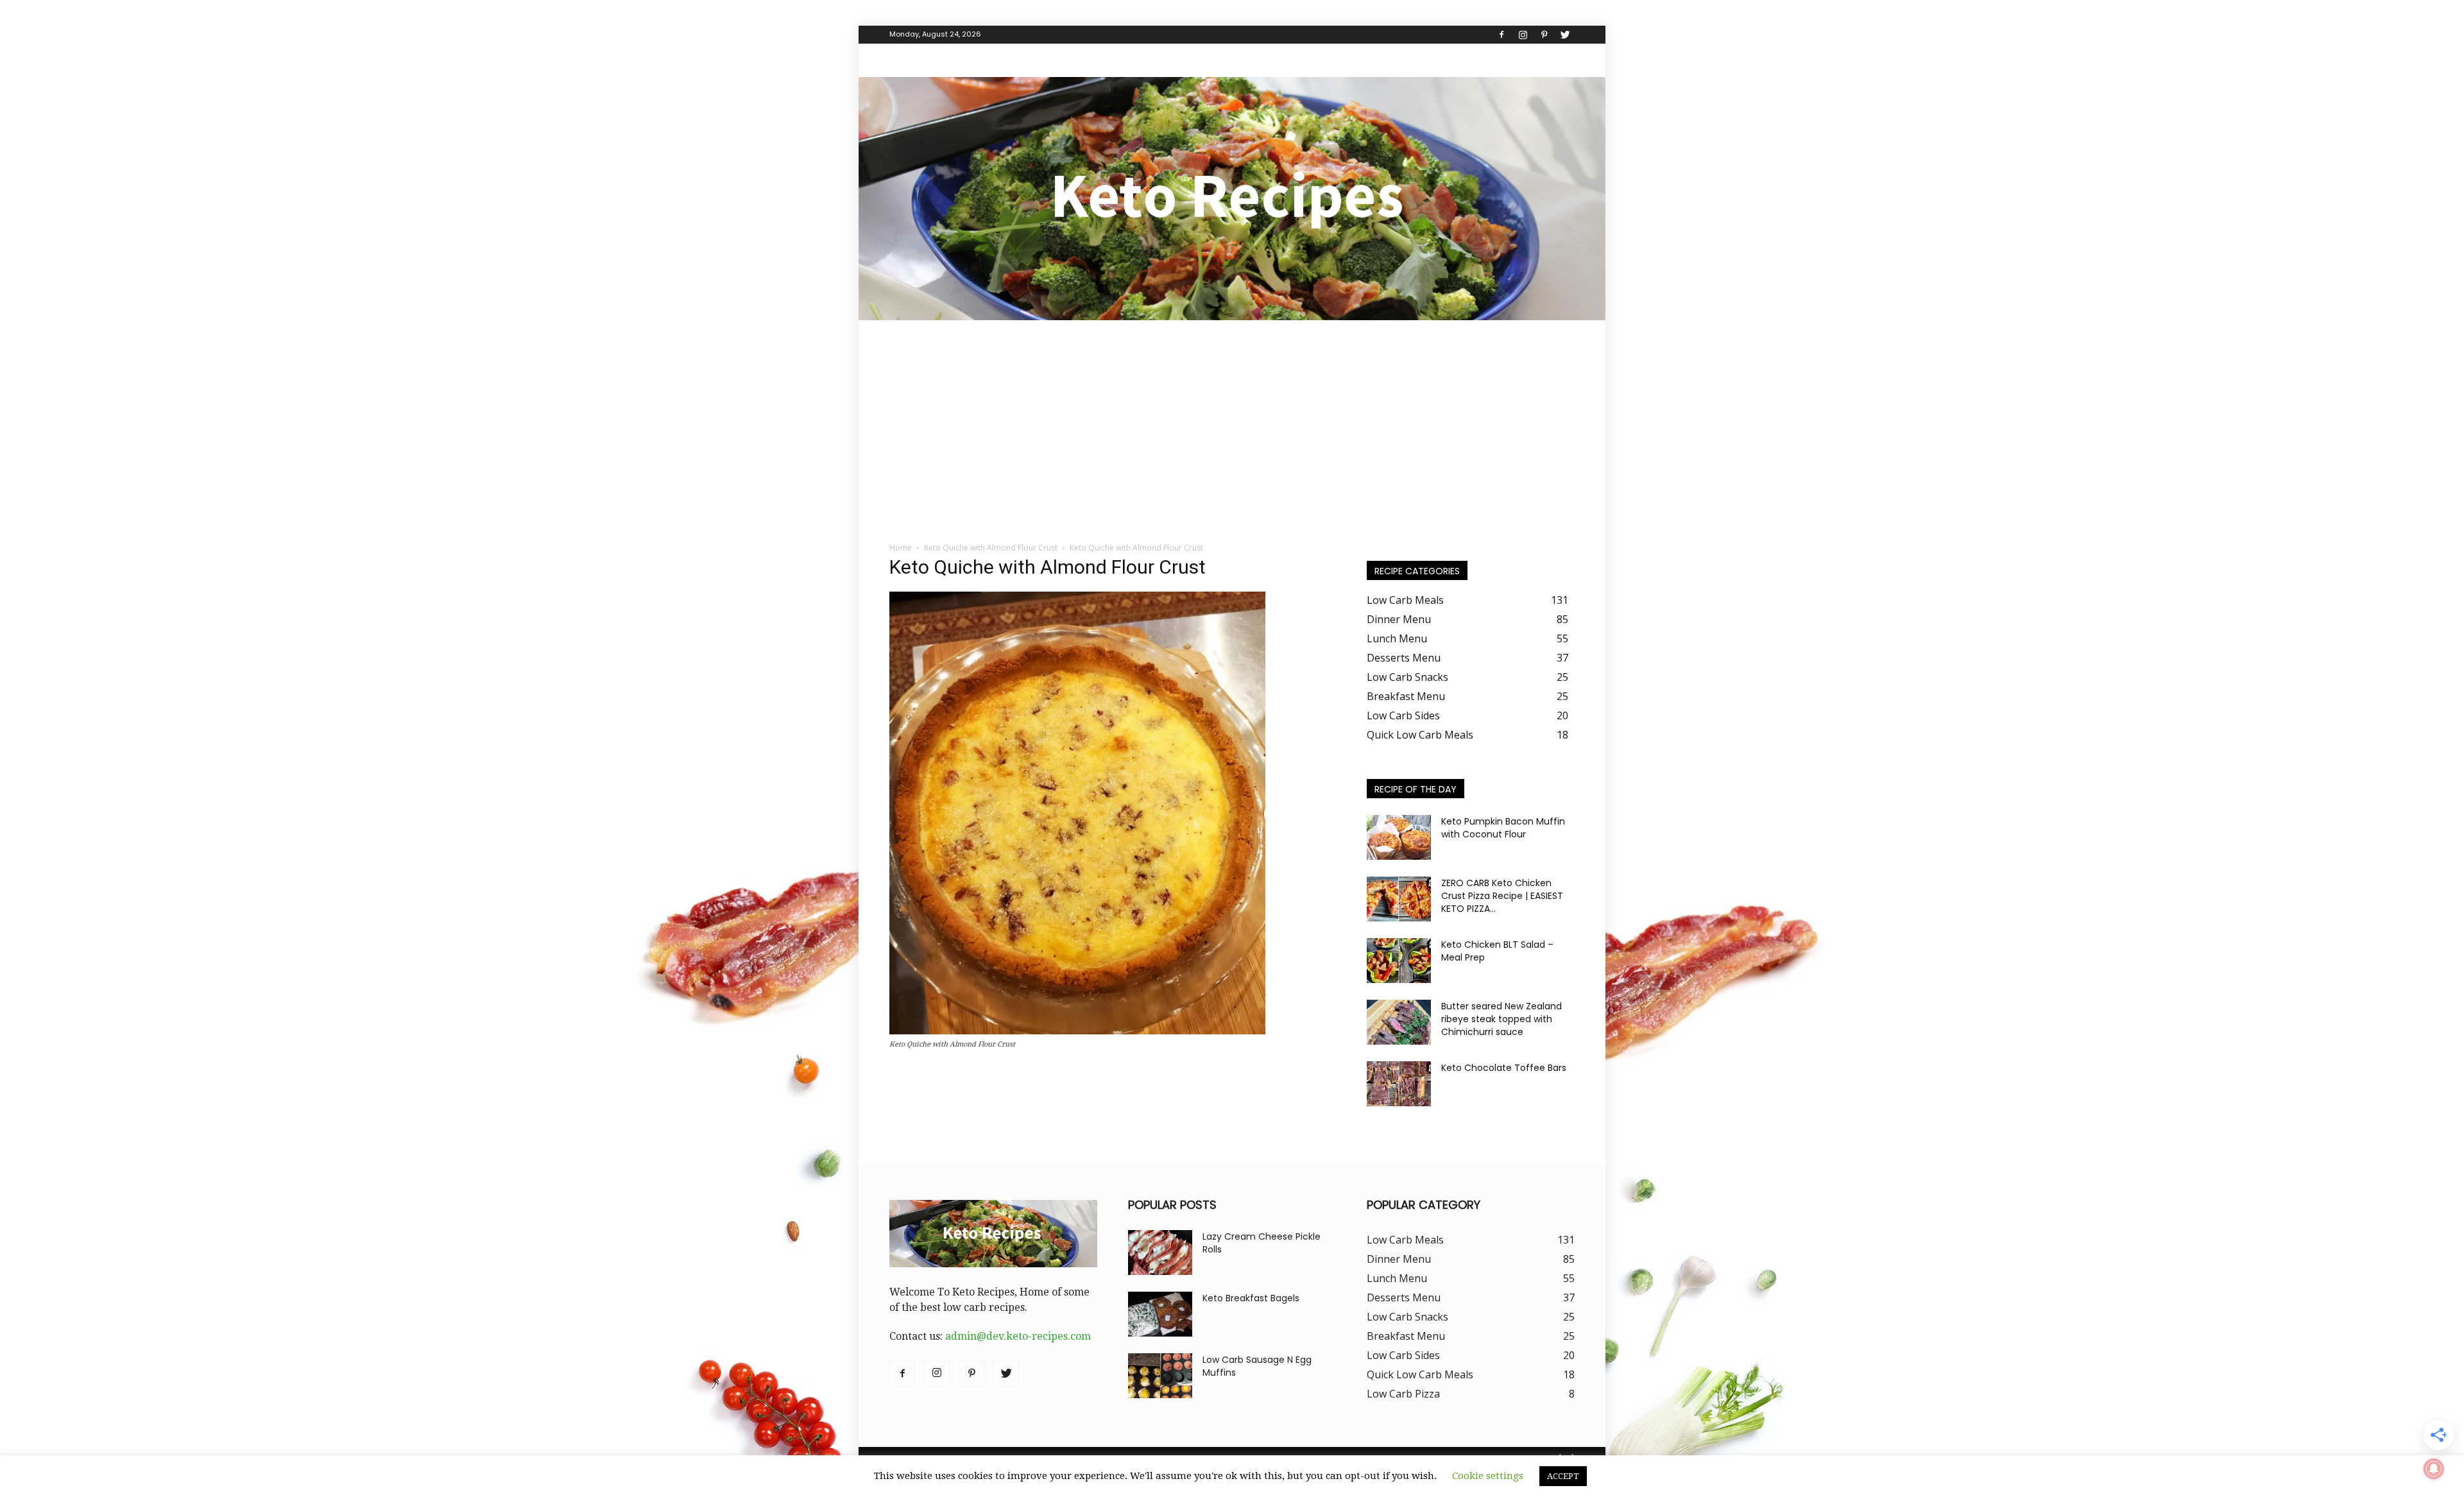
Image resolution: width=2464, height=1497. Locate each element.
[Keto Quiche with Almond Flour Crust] (1077, 1031)
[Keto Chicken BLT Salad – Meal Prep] (1399, 961)
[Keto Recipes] (1232, 199)
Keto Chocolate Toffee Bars (1504, 1068)
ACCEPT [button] (1563, 1476)
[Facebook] (1502, 35)
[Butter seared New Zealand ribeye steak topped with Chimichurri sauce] (1399, 1022)
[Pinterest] (1544, 35)
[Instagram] (1523, 35)
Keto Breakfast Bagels (1251, 1298)
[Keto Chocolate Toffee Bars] (1399, 1084)
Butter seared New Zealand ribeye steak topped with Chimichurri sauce (1502, 1019)
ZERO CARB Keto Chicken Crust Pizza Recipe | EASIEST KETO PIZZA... (1502, 896)
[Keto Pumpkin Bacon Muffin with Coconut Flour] (1399, 837)
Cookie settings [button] (1488, 1476)
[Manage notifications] (2434, 1469)
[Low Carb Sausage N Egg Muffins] (1160, 1376)
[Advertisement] (1232, 416)
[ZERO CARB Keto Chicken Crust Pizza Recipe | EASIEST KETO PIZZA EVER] (1399, 899)
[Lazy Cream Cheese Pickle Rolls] (1160, 1253)
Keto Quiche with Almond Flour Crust (991, 548)
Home (901, 548)
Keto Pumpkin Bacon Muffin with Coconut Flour (1503, 828)
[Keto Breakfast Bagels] (1160, 1314)
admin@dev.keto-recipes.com (1018, 1336)
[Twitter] (1565, 35)
